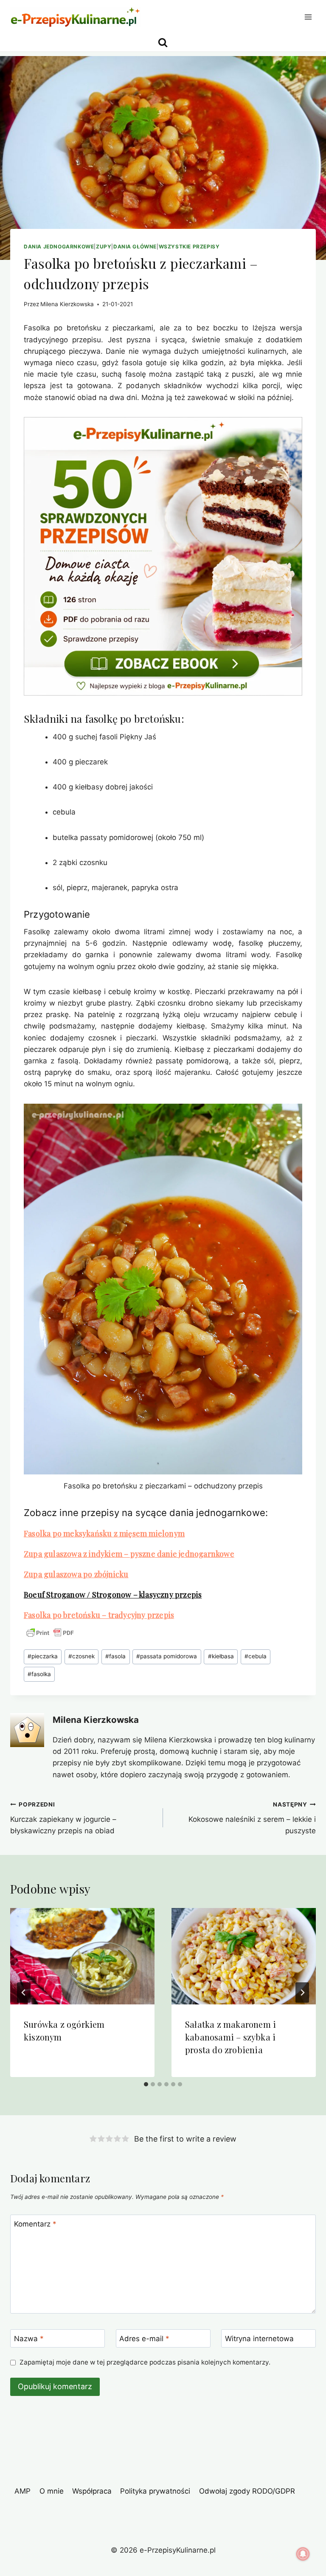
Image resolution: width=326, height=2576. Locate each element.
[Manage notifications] (303, 2554)
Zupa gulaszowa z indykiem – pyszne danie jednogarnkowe (129, 1554)
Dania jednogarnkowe (59, 247)
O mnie (52, 2491)
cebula (256, 1656)
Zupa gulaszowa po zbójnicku (76, 1574)
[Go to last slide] (24, 1993)
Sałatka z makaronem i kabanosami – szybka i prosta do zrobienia (230, 2037)
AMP (22, 2491)
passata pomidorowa (167, 1656)
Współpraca (92, 2491)
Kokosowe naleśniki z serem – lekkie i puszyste (252, 1818)
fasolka (39, 1674)
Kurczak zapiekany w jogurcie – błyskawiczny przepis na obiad (63, 1818)
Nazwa (29, 2339)
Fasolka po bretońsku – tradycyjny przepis (99, 1615)
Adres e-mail (144, 2339)
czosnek (81, 1656)
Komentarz (35, 2224)
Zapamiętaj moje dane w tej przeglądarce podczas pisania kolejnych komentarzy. (145, 2362)
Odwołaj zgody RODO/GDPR (247, 2491)
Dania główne (135, 247)
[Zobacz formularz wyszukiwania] (163, 43)
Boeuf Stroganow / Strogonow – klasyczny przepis (113, 1595)
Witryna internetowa (259, 2339)
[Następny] (302, 1993)
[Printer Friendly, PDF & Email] (50, 1633)
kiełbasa (221, 1656)
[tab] (146, 2084)
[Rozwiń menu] (308, 17)
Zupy (104, 247)
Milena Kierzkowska (67, 304)
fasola (115, 1656)
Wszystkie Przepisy (189, 247)
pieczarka (43, 1656)
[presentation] (82, 1956)
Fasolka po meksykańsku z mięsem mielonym (104, 1533)
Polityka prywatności (155, 2491)
